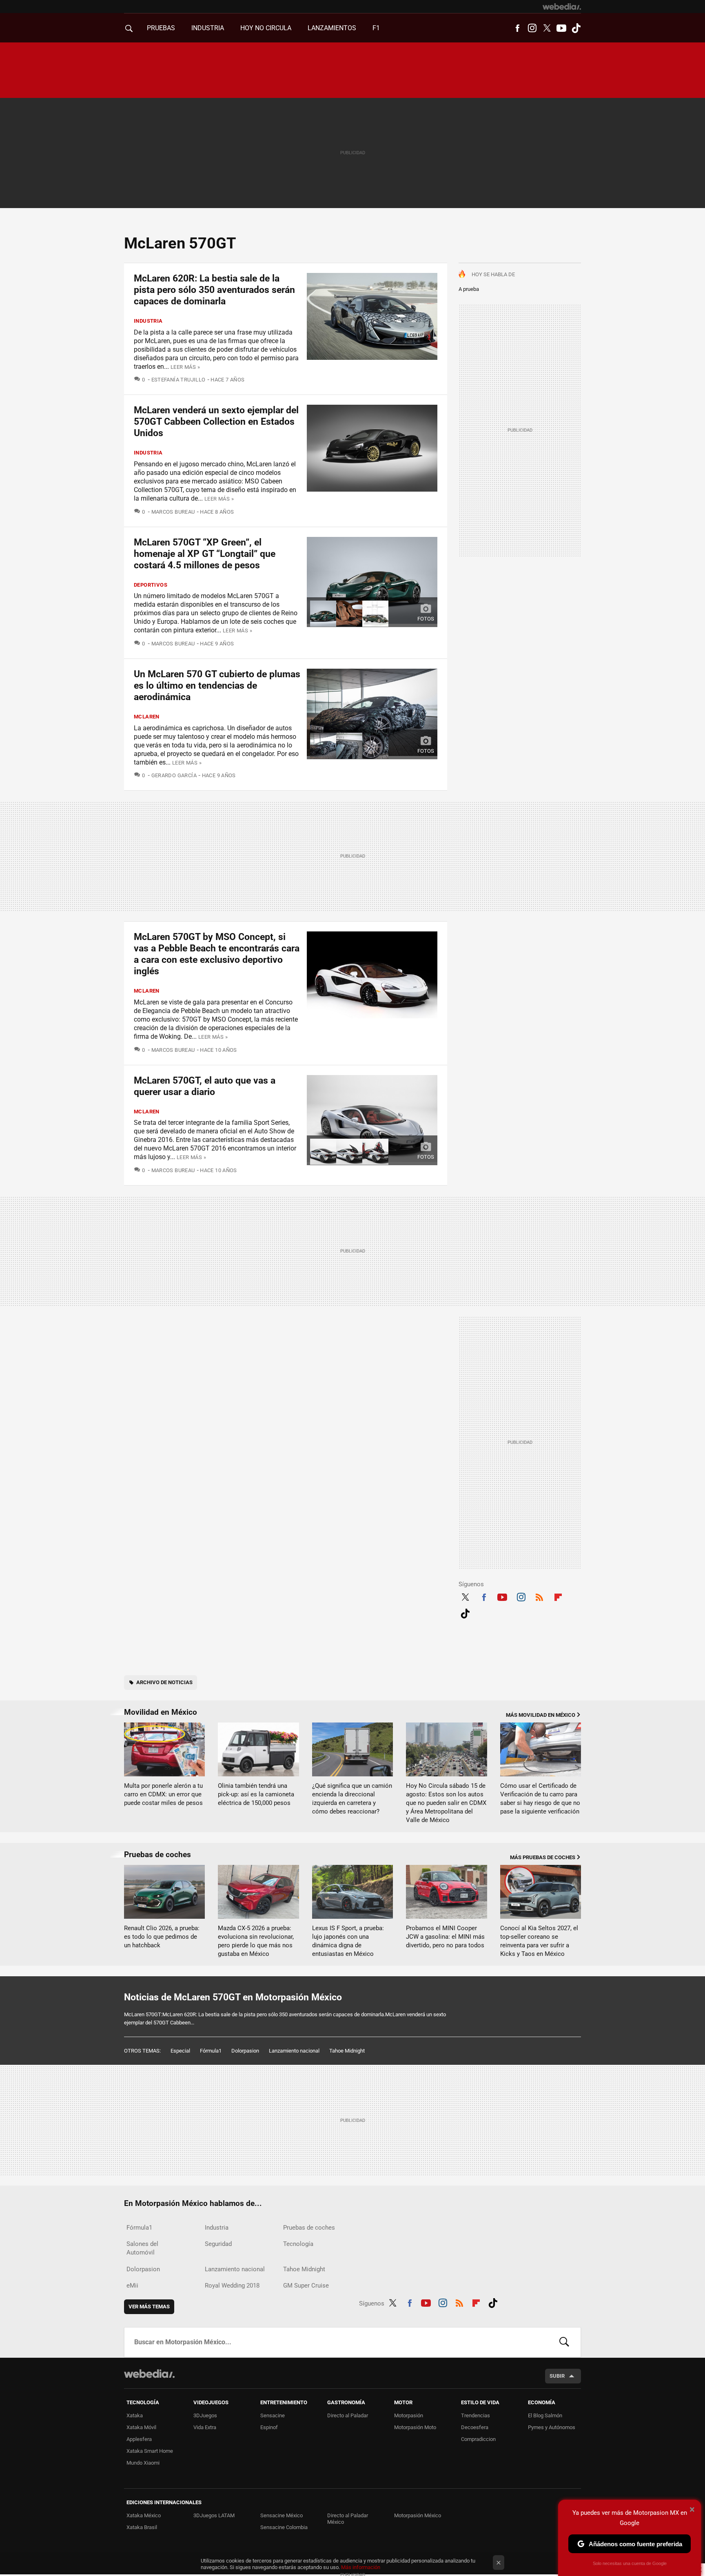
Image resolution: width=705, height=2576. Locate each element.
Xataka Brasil (142, 2527)
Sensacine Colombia (284, 2527)
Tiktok (576, 28)
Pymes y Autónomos (552, 2427)
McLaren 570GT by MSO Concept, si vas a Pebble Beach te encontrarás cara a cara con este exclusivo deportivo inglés (217, 954)
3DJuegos (205, 2415)
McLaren (147, 717)
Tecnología (298, 2244)
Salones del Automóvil (142, 2248)
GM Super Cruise (306, 2286)
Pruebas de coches (157, 1854)
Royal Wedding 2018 (232, 2286)
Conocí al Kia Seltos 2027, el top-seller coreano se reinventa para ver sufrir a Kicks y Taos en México (539, 1941)
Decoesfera (475, 2427)
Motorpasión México (418, 2515)
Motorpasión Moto (415, 2427)
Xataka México (144, 2515)
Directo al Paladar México (348, 2519)
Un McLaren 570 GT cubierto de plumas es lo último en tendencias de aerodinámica (217, 686)
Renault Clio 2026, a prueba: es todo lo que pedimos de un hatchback (162, 1937)
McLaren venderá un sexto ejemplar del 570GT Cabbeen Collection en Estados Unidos (216, 422)
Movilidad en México (161, 1712)
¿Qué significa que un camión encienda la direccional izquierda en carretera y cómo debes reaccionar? (352, 1799)
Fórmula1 (211, 2051)
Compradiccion (478, 2439)
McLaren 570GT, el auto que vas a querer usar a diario (205, 1086)
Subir (557, 2376)
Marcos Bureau (173, 512)
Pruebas (161, 28)
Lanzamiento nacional (294, 2051)
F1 (376, 28)
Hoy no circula (266, 28)
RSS (539, 1596)
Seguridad (218, 2244)
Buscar (564, 2342)
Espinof (269, 2427)
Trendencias (476, 2415)
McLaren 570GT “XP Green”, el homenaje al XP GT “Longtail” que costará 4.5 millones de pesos (205, 554)
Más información (361, 2567)
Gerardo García (174, 775)
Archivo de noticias (164, 1682)
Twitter (547, 28)
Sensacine (273, 2415)
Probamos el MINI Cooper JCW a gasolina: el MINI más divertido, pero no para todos (445, 1937)
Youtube (561, 28)
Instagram (532, 28)
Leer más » (185, 367)
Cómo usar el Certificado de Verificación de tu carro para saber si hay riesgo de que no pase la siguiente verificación (540, 1799)
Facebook (517, 28)
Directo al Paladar (348, 2415)
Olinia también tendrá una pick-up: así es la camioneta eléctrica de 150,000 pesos (256, 1794)
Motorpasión (409, 2415)
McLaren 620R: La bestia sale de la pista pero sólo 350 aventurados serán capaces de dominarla (214, 290)
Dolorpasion (245, 2051)
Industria (208, 28)
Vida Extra (205, 2427)
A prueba (469, 289)
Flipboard (558, 1596)
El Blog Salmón (545, 2415)
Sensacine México (282, 2515)
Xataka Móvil (141, 2427)
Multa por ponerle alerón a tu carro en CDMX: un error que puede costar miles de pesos (163, 1794)
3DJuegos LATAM (214, 2515)
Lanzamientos (332, 28)
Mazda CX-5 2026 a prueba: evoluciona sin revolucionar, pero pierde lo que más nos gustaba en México (256, 1941)
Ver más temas (149, 2307)
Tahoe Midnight (347, 2051)
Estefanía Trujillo (178, 380)
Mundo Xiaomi (143, 2463)
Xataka (135, 2415)
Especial (180, 2051)
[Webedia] (562, 7)
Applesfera (139, 2439)
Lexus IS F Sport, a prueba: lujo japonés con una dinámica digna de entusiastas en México (348, 1941)
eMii (132, 2286)
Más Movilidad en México (541, 1715)
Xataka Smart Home (150, 2451)
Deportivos (151, 585)
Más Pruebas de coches (543, 1857)
